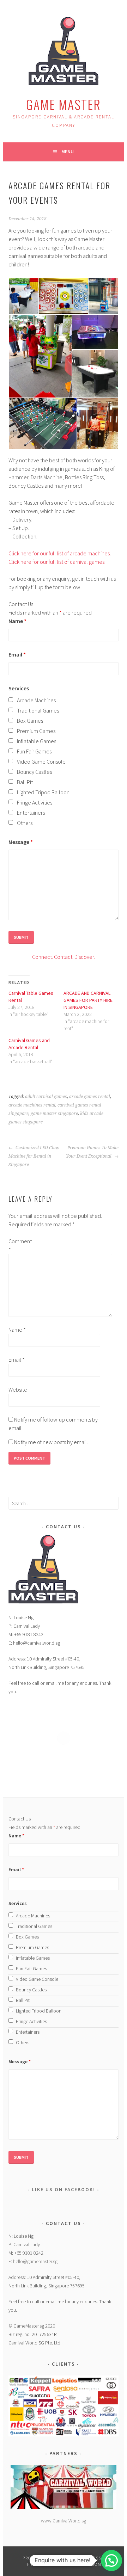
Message (21, 842)
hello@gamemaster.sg (35, 2261)
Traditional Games (38, 710)
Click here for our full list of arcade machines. (60, 553)
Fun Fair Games (34, 751)
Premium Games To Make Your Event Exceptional (92, 1152)
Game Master (64, 104)
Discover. (84, 957)
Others (25, 823)
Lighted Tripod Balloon (43, 792)
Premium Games (36, 731)
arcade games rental (90, 1097)
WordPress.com (82, 2564)
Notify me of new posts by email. (51, 1442)
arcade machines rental (32, 1105)
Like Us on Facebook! (64, 2189)
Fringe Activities (35, 802)
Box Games (30, 721)
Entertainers (31, 813)
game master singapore (54, 1114)
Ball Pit (25, 782)
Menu (68, 152)
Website (18, 1389)
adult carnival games (46, 1097)
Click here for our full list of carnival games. (57, 562)
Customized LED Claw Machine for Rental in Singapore (34, 1156)
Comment (20, 1245)
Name (17, 621)
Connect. (43, 957)
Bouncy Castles (34, 772)
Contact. (64, 957)
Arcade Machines (36, 700)
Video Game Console (41, 762)
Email (17, 654)
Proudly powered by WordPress (62, 2558)
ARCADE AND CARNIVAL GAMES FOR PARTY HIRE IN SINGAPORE (88, 1000)
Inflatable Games (37, 741)
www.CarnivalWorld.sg (64, 2521)
